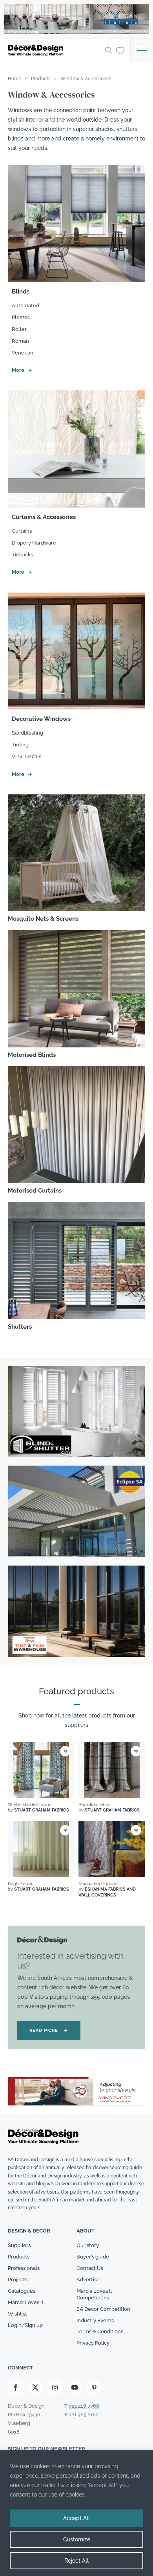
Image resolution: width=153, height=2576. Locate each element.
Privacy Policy (93, 2343)
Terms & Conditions (100, 2331)
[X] (35, 2388)
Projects (18, 2280)
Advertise (88, 2280)
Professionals (24, 2268)
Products (19, 2257)
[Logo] (54, 50)
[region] (76, 2513)
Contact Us (90, 2268)
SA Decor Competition (103, 2309)
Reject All (76, 2561)
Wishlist (17, 2314)
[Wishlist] (120, 50)
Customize (77, 2539)
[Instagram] (55, 2388)
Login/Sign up (25, 2325)
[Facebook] (16, 2388)
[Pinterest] (94, 2388)
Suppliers (19, 2245)
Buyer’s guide (93, 2257)
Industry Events (95, 2320)
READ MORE (49, 2030)
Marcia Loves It (26, 2302)
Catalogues (22, 2291)
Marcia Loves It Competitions (94, 2294)
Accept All (76, 2518)
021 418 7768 (84, 2406)
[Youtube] (75, 2388)
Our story (88, 2245)
